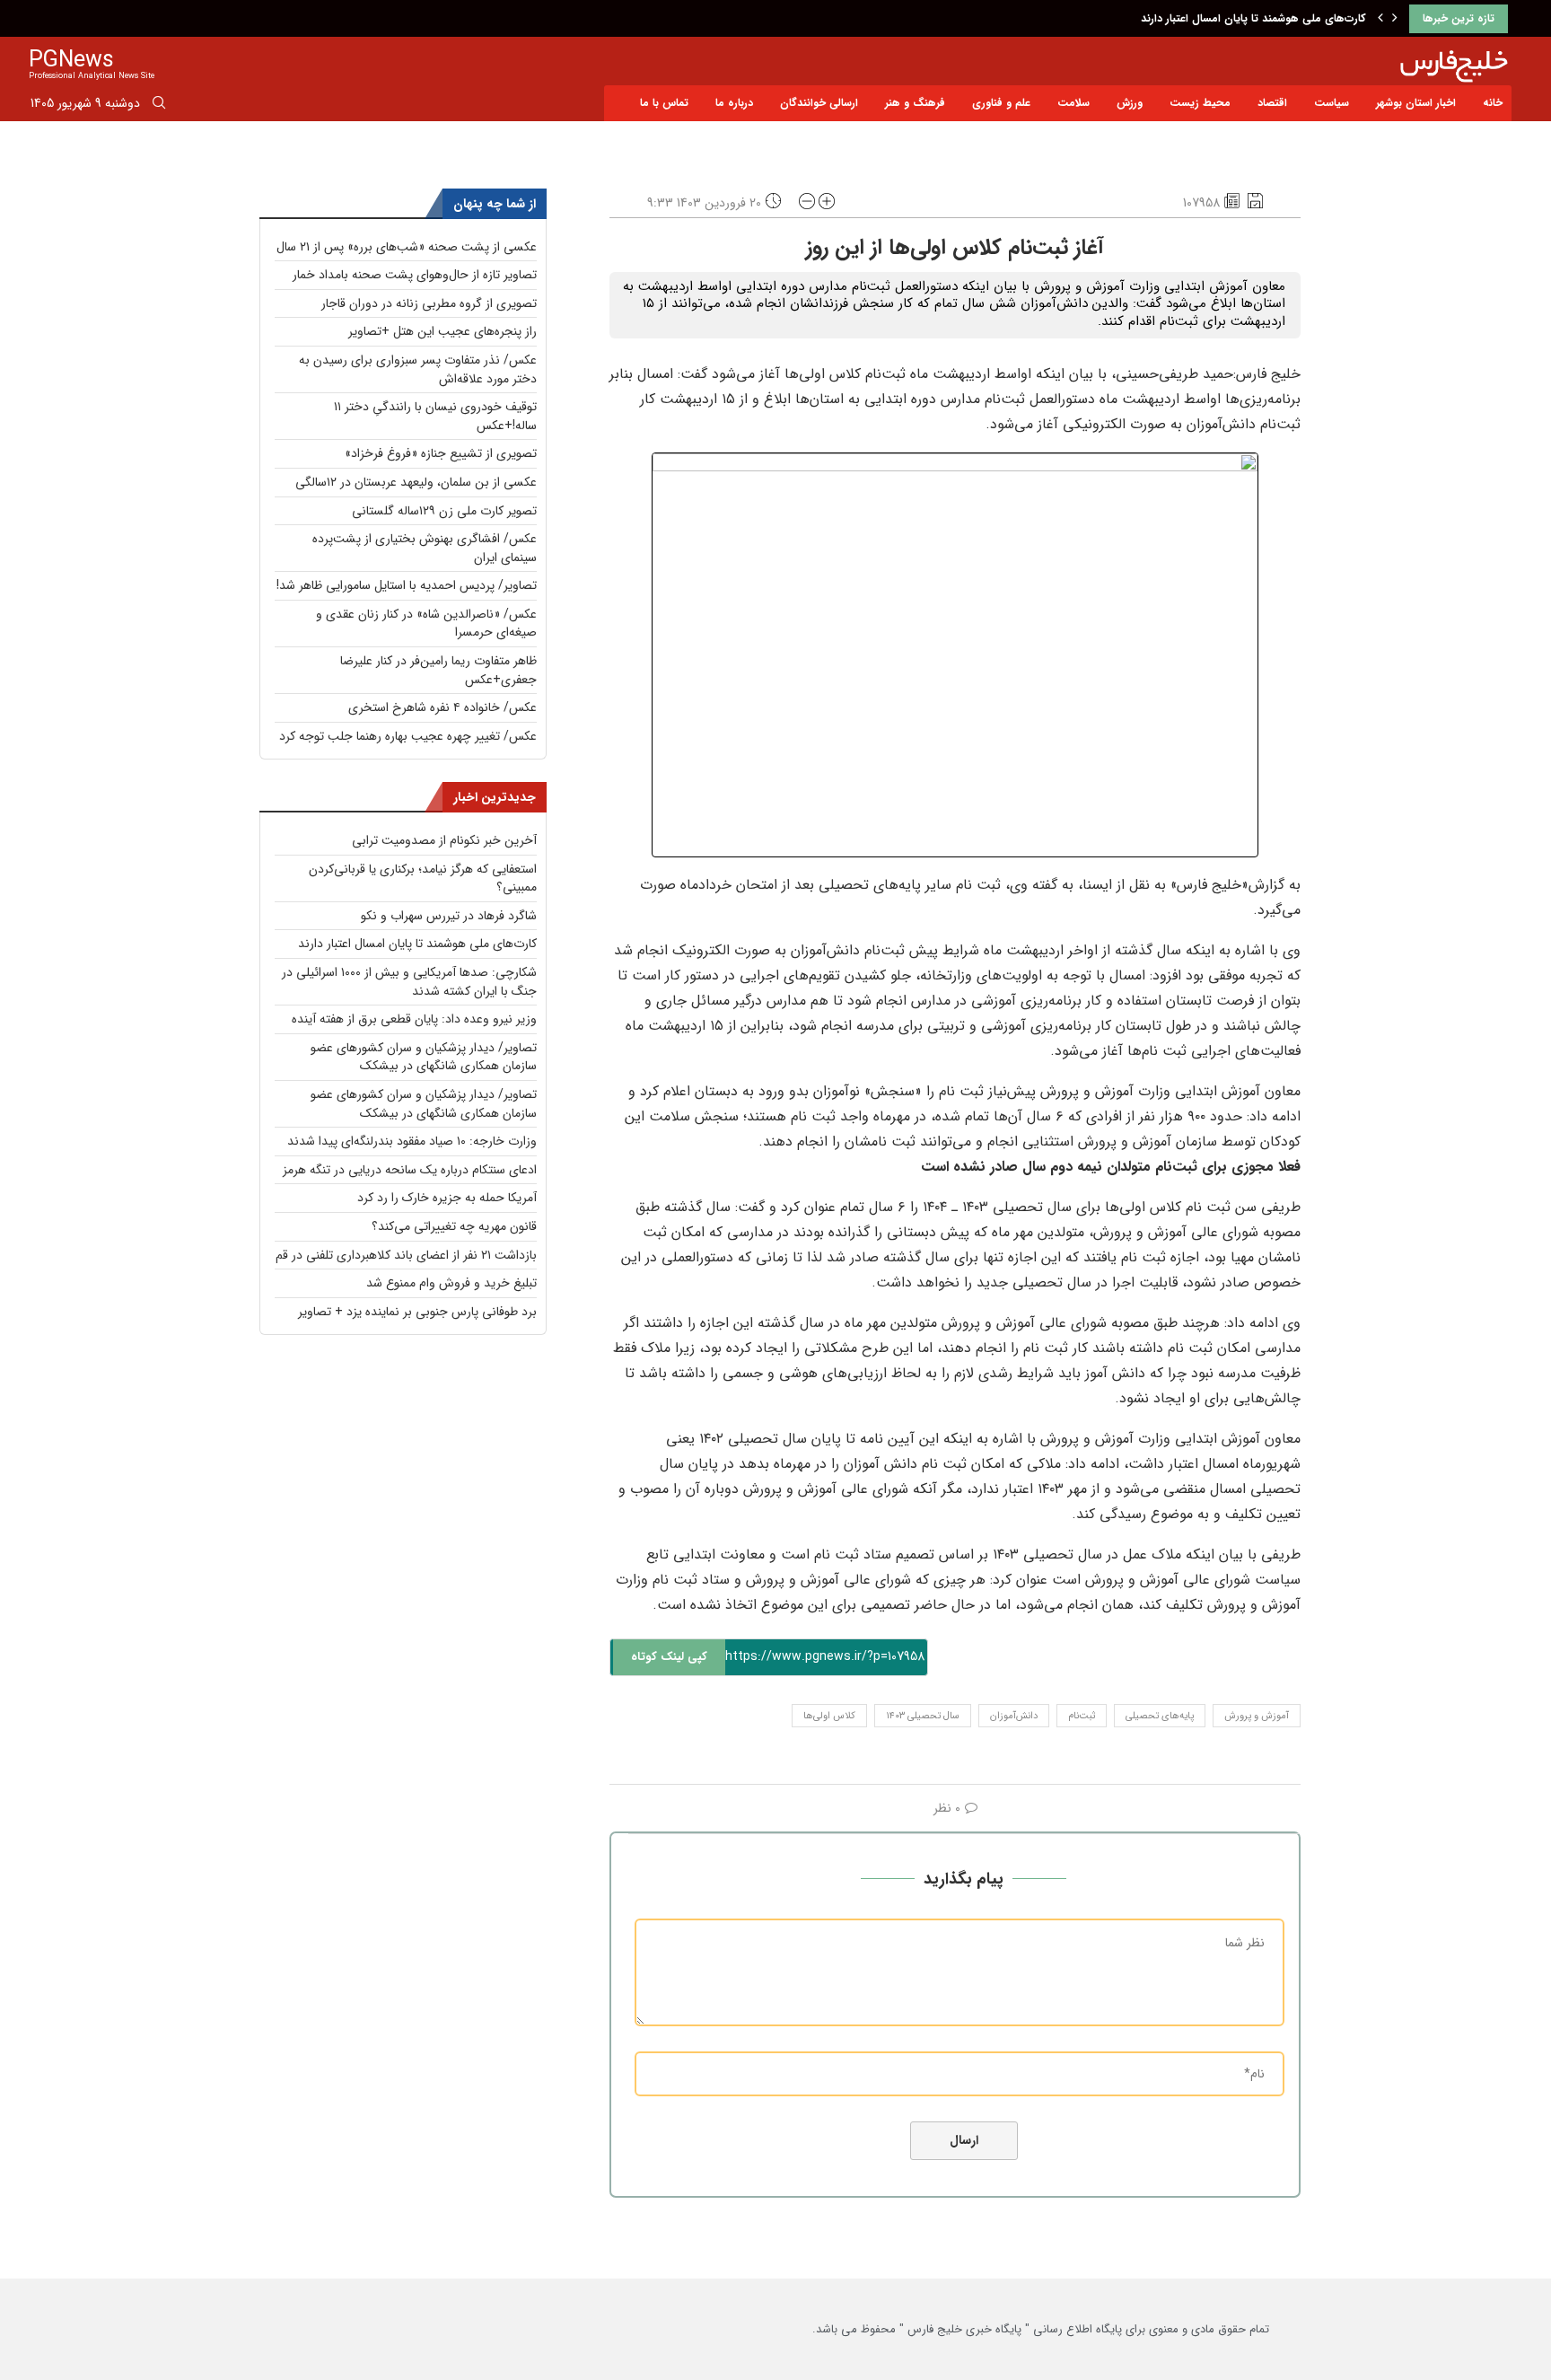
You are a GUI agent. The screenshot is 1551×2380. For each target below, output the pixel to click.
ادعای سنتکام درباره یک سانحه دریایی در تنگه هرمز (410, 1170)
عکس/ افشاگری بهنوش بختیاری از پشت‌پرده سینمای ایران (425, 548)
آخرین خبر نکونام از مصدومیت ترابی (444, 840)
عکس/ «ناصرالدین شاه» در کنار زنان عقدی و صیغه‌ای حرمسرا (426, 624)
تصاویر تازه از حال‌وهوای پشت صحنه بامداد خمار (415, 275)
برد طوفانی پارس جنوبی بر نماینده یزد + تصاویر (417, 1312)
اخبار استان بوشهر (1416, 103)
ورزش (1130, 103)
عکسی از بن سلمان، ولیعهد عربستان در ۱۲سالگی (416, 482)
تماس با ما (664, 103)
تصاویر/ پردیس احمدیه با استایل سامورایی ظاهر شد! (407, 585)
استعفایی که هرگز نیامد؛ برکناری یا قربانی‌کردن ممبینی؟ (423, 878)
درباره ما (734, 103)
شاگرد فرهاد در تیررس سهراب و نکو (449, 916)
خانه (1493, 103)
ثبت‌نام (1082, 1716)
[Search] (159, 106)
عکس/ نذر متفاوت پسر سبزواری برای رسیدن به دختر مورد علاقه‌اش (418, 369)
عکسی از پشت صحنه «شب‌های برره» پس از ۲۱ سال (407, 247)
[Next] (1395, 19)
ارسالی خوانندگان (819, 103)
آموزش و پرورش (1257, 1716)
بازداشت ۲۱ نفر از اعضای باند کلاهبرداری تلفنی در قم (406, 1255)
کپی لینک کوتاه (669, 1657)
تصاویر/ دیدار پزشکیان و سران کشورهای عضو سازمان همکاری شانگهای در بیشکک (424, 1057)
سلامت (1073, 103)
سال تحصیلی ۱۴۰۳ (923, 1716)
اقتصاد (1272, 103)
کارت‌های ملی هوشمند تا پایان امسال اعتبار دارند (417, 944)
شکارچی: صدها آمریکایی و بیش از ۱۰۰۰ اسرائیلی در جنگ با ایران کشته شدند (1189, 18)
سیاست (1332, 103)
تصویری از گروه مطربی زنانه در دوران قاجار (429, 303)
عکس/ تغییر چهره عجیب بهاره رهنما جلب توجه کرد (408, 736)
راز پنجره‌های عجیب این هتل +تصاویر (443, 331)
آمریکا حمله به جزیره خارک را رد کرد (447, 1198)
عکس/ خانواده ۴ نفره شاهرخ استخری (443, 707)
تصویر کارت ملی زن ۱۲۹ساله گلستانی (444, 511)
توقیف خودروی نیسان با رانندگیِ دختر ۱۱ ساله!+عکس (435, 416)
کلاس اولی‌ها (829, 1716)
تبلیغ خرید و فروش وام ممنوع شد (451, 1283)
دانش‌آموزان (1014, 1716)
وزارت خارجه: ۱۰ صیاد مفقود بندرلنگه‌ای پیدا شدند (412, 1141)
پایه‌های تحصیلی (1160, 1716)
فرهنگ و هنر (915, 103)
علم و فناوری (1001, 103)
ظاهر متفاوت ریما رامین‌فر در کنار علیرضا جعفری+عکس (438, 670)
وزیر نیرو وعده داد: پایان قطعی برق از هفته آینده (414, 1019)
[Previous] (1380, 19)
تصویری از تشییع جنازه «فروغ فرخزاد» (441, 453)
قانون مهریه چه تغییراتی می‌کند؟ (454, 1226)
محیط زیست (1200, 103)
